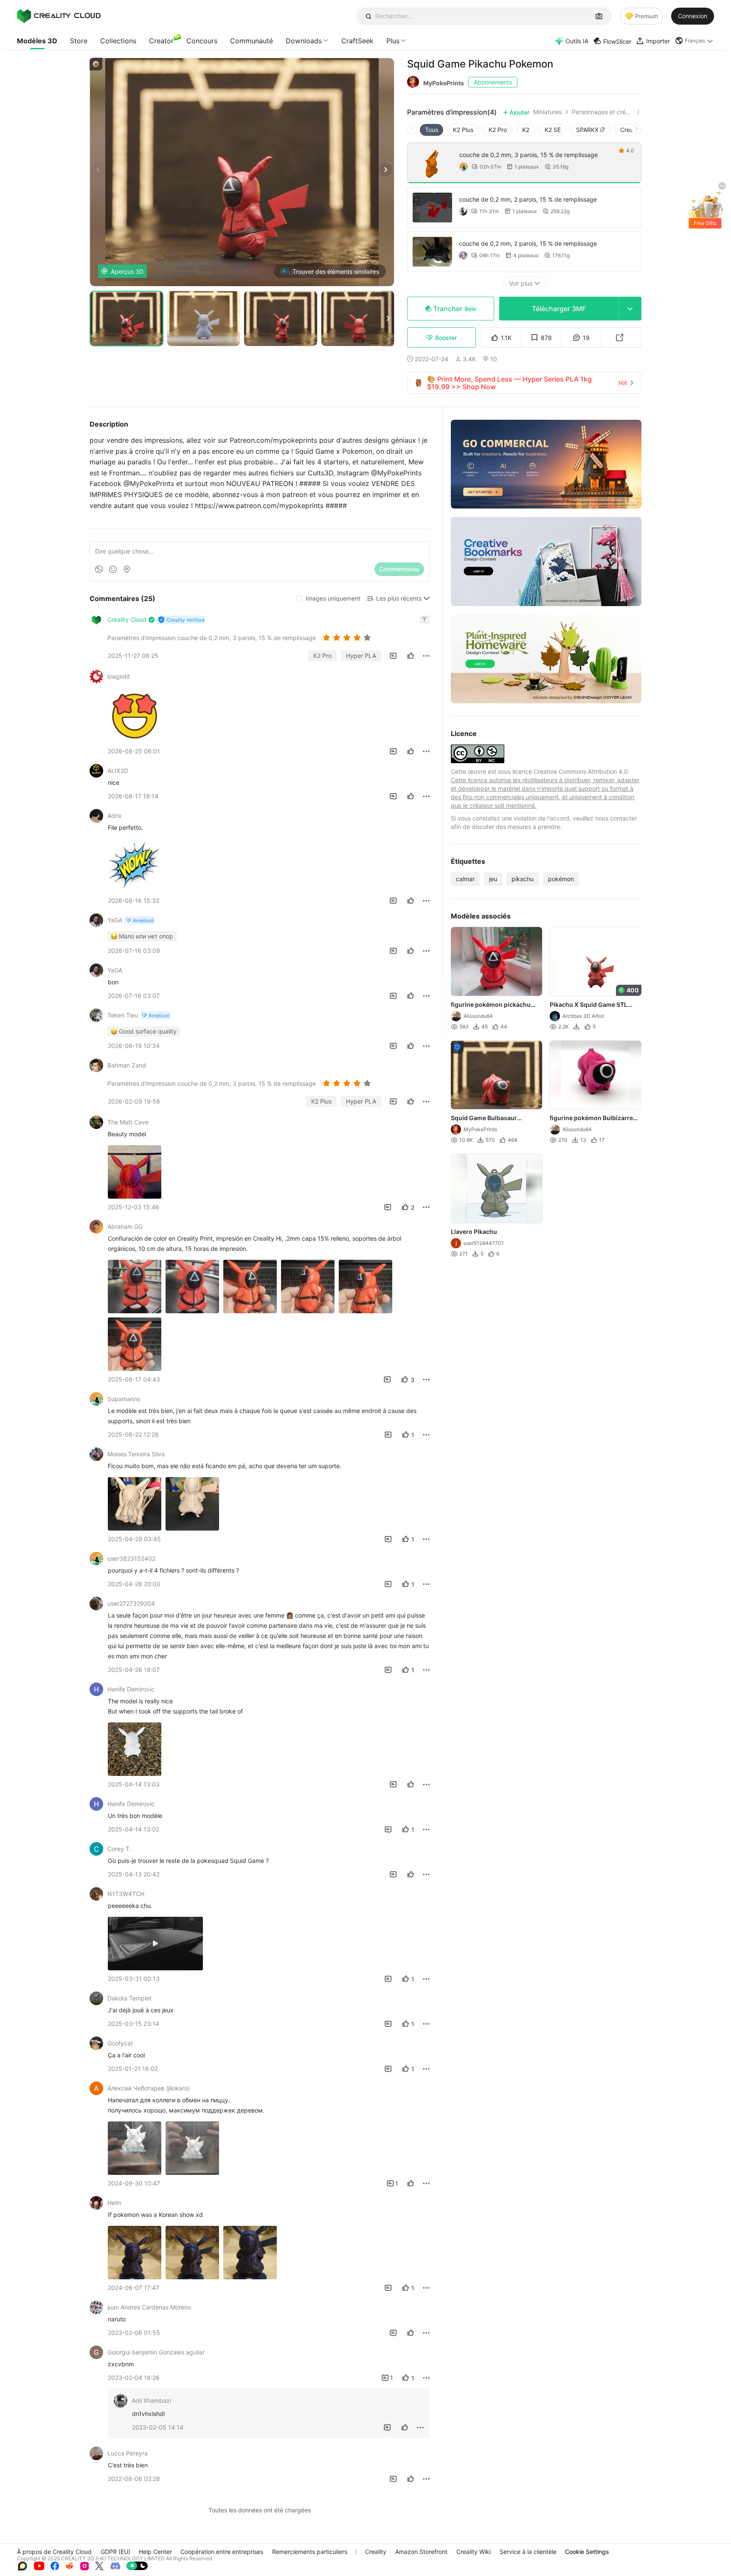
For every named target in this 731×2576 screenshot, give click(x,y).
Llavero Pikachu (474, 1232)
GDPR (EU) (115, 2552)
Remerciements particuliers (310, 2552)
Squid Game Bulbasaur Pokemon (484, 1118)
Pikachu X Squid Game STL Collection (589, 1005)
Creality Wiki (474, 2552)
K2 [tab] (526, 130)
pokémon (561, 879)
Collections (118, 41)
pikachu (523, 879)
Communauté (252, 41)
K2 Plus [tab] (463, 130)
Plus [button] (393, 41)
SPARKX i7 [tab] (590, 130)
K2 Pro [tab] (498, 130)
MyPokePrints (444, 83)
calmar (465, 879)
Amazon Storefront (421, 2552)
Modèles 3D (37, 41)
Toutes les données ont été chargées (260, 2510)
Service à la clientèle (528, 2552)
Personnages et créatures (603, 112)
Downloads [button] (304, 41)
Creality (376, 2552)
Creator (161, 41)
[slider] (348, 638)
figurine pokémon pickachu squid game (491, 1005)
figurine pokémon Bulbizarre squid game (592, 1118)
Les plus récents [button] (399, 598)
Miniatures (547, 112)
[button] (694, 41)
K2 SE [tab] (553, 130)
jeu (493, 879)
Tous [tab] (432, 130)
